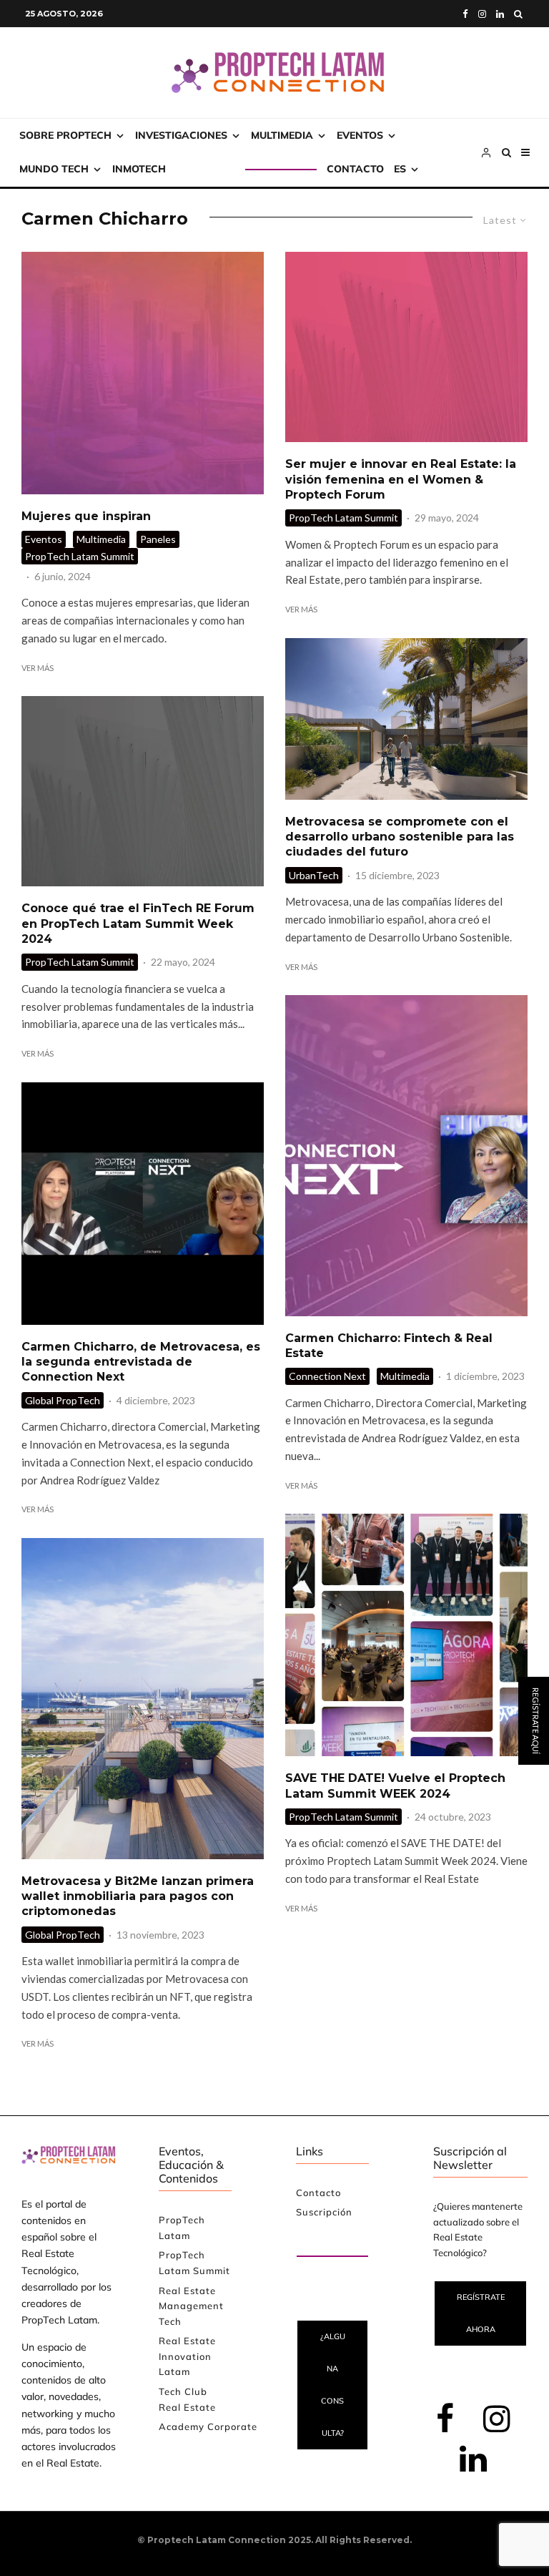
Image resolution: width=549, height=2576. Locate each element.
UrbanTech (314, 875)
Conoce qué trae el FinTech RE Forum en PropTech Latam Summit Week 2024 (138, 924)
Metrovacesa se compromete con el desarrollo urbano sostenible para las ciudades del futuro (400, 837)
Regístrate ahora (481, 2313)
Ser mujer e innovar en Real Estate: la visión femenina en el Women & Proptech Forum (401, 479)
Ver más (38, 668)
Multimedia (282, 135)
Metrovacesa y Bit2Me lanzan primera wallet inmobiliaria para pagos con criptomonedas (138, 1896)
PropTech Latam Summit (80, 556)
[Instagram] (482, 14)
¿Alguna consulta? (333, 2385)
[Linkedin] (500, 14)
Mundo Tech (54, 169)
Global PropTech (63, 1400)
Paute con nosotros (321, 2240)
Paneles (158, 539)
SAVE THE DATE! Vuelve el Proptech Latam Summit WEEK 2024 (395, 1786)
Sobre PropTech (65, 135)
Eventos (360, 135)
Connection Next (327, 1376)
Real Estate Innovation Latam (187, 2356)
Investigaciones (181, 135)
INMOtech (139, 169)
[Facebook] (465, 14)
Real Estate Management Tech (191, 2306)
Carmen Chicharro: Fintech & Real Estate (389, 1346)
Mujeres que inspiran (86, 516)
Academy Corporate (208, 2426)
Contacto (355, 169)
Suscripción (211, 169)
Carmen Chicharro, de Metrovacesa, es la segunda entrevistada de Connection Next (141, 1362)
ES (400, 169)
